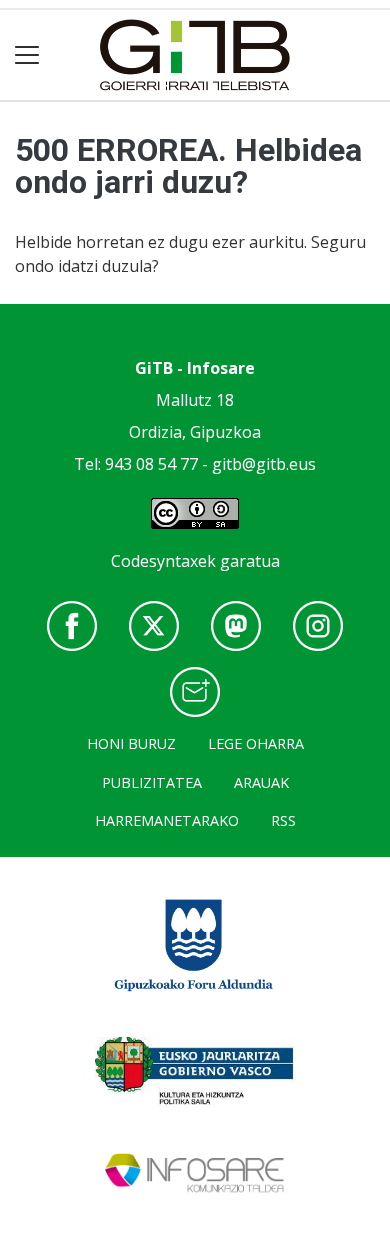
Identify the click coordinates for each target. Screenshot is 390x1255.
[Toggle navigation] (27, 55)
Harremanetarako (167, 820)
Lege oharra (256, 743)
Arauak (261, 782)
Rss (283, 820)
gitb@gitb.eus (264, 464)
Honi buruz (131, 743)
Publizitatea (152, 782)
